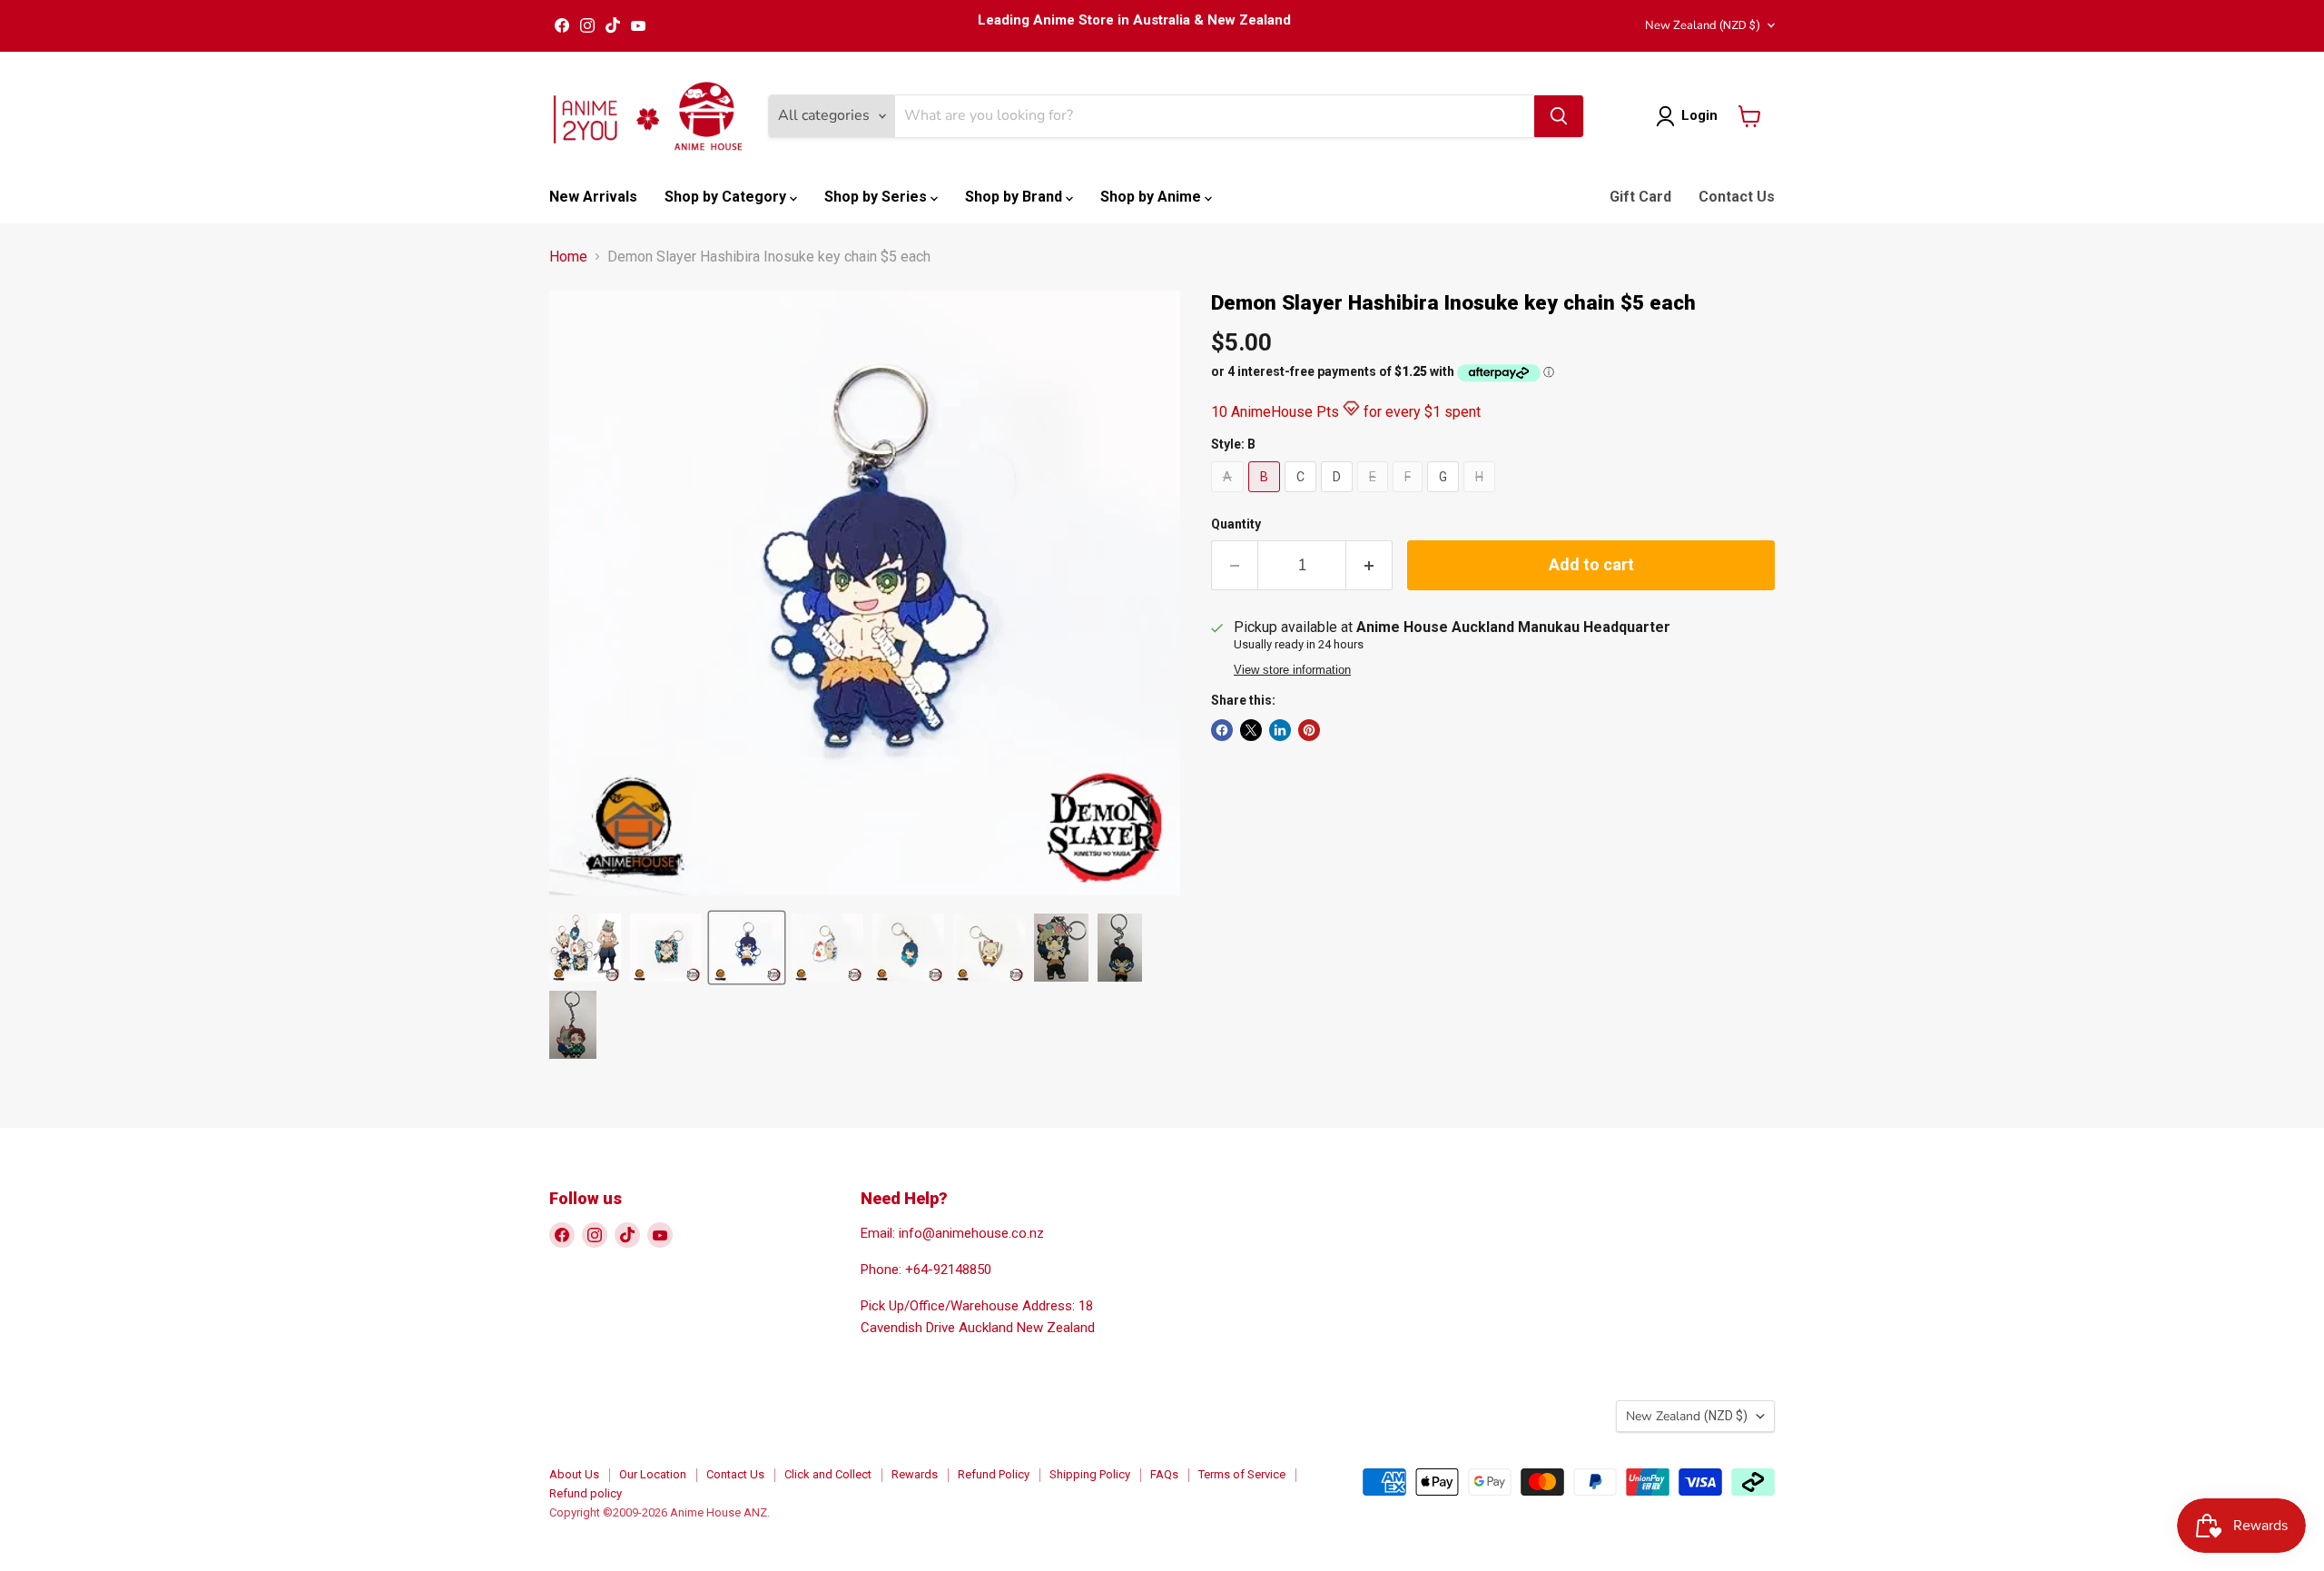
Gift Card (1640, 197)
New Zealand (1703, 25)
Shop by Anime (1152, 197)
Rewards (915, 1474)
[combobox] (1215, 116)
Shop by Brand (1015, 197)
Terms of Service (1242, 1474)
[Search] (1559, 116)
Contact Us (1737, 197)
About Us (574, 1474)
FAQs (1164, 1474)
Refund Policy (994, 1474)
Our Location (653, 1474)
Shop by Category (727, 197)
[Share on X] (1251, 730)
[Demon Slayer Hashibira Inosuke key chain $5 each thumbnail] (585, 948)
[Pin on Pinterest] (1309, 730)
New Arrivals (593, 197)
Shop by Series (877, 197)
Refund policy (586, 1493)
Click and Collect (828, 1474)
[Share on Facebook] (1222, 730)
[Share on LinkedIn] (1280, 730)
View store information (1292, 670)
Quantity (1236, 524)
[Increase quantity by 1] (1369, 565)
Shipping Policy (1090, 1474)
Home (568, 257)
